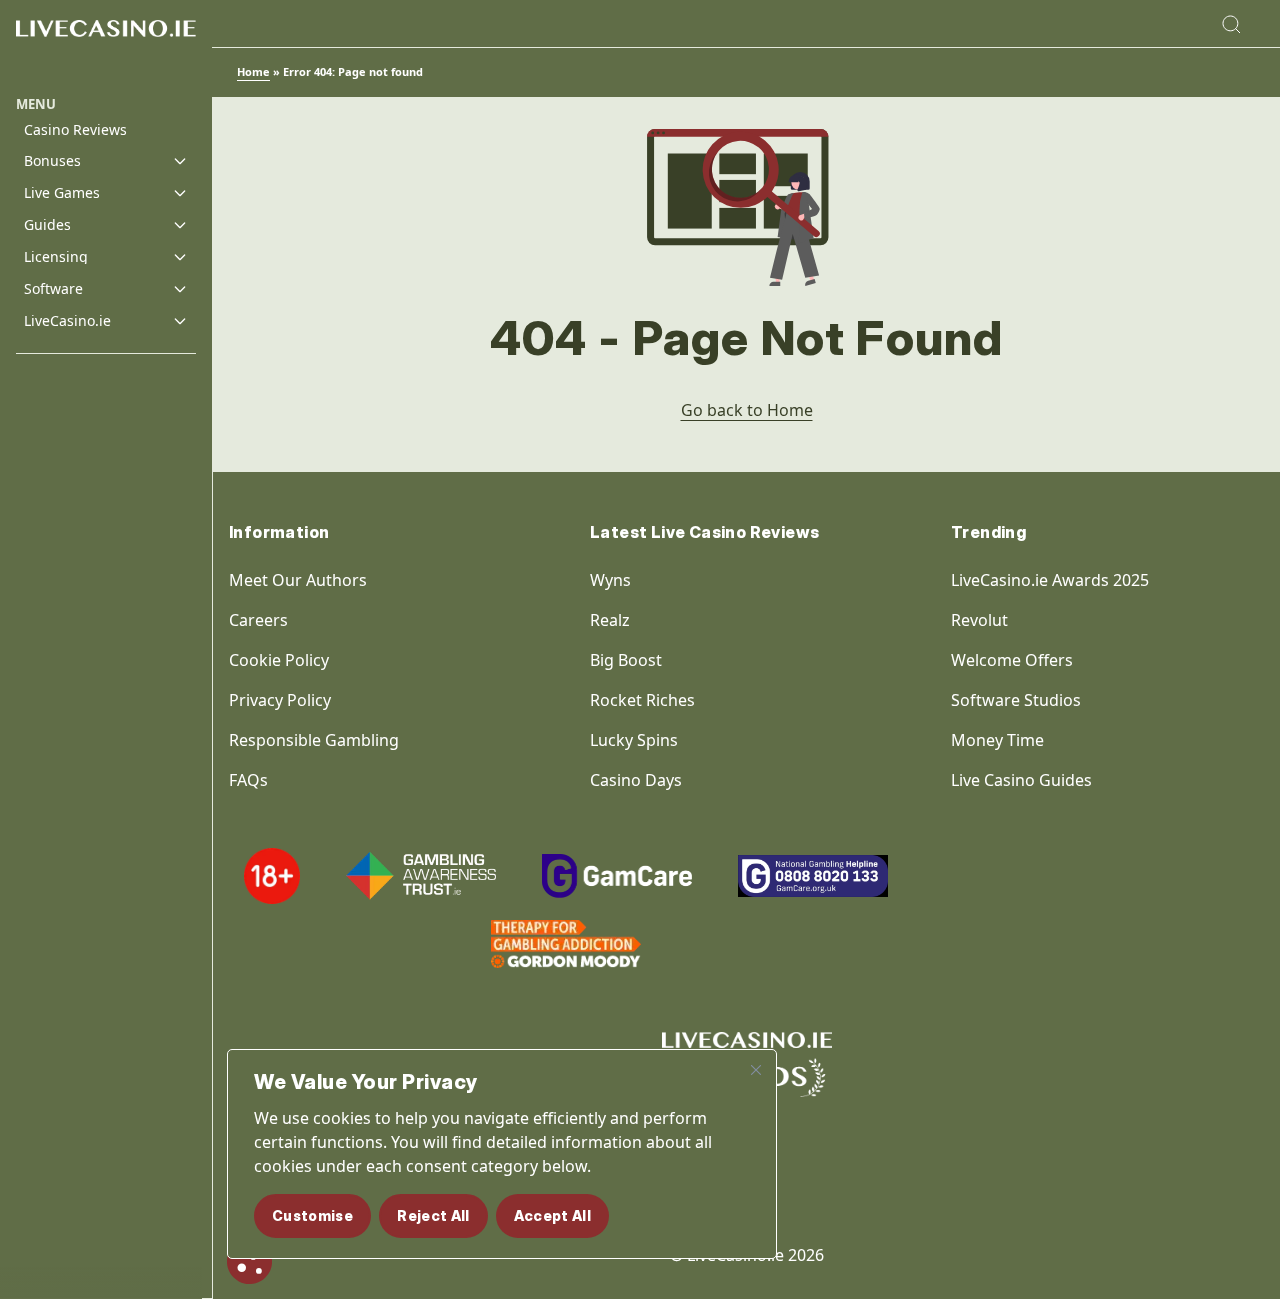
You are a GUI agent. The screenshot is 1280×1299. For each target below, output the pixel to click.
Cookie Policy (279, 660)
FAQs (248, 780)
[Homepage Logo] (106, 47)
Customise (312, 1215)
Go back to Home (747, 410)
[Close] (756, 1070)
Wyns (610, 580)
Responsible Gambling (314, 740)
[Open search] (1231, 24)
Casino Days (636, 780)
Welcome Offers (1012, 660)
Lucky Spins (634, 740)
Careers (258, 620)
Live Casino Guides (1021, 780)
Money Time (997, 740)
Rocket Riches (642, 700)
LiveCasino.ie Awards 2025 (1050, 580)
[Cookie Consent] (249, 1261)
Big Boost (626, 660)
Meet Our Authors (298, 580)
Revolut (981, 620)
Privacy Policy (280, 700)
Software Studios (1016, 700)
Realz (610, 620)
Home (253, 71)
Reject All (433, 1215)
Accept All (553, 1215)
